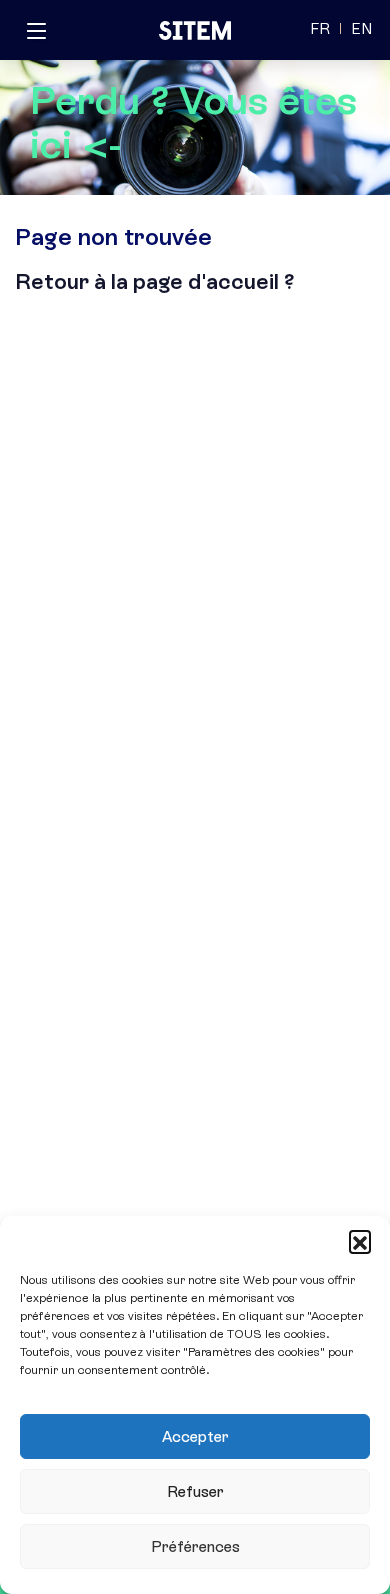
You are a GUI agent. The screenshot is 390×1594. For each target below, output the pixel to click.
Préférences (195, 1547)
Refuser (195, 1492)
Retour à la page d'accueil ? (155, 281)
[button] (360, 1241)
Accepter (195, 1437)
